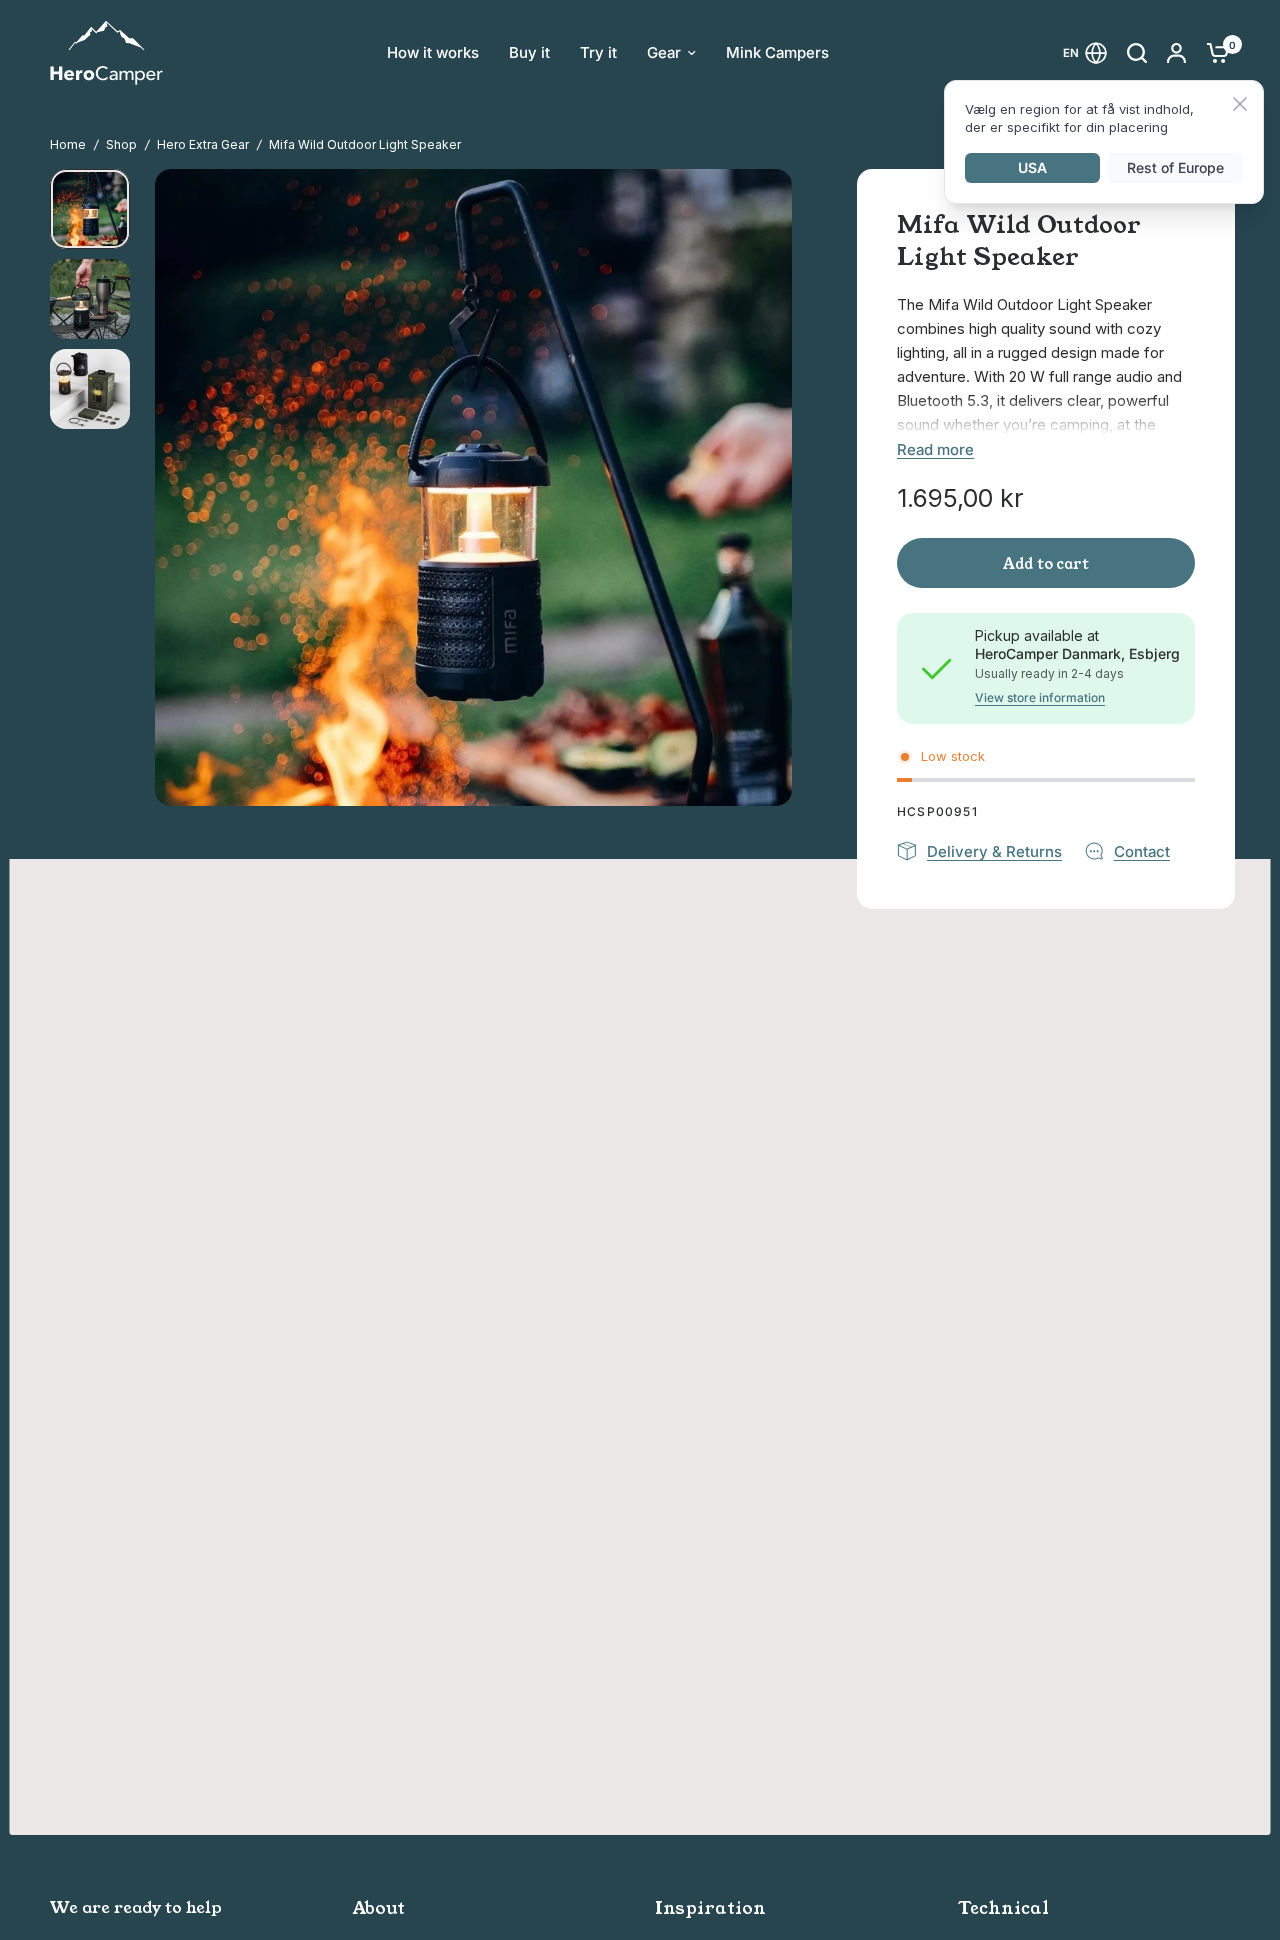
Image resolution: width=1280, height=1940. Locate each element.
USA (1032, 167)
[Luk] (1240, 105)
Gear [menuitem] (664, 52)
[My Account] (1176, 52)
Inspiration (710, 1908)
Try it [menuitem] (598, 52)
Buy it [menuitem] (529, 52)
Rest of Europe (1175, 167)
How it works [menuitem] (433, 52)
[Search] (1137, 52)
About (379, 1908)
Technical (1003, 1908)
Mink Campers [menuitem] (777, 52)
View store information (1040, 698)
